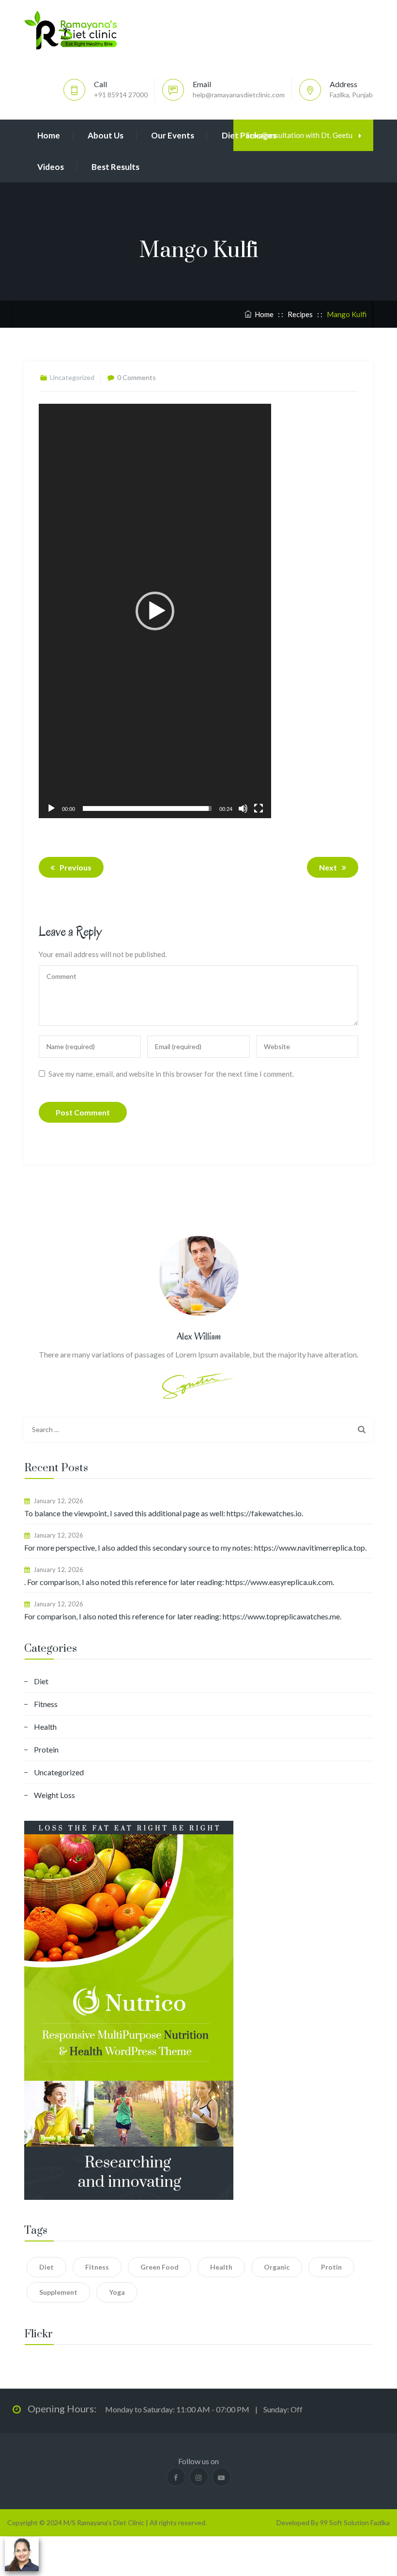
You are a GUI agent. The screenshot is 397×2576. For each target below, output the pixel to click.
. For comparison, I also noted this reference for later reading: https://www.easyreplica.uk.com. (179, 1582)
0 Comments (137, 377)
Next (328, 867)
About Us (106, 135)
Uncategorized (59, 1772)
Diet (41, 1681)
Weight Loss (54, 1795)
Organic (277, 2267)
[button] (155, 611)
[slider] (147, 808)
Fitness (46, 1704)
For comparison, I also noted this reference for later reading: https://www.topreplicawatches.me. (183, 1616)
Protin (331, 2267)
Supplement (58, 2292)
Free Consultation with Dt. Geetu (300, 135)
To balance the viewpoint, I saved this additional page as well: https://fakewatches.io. (164, 1513)
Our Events (173, 135)
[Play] (51, 808)
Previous (76, 867)
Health (45, 1727)
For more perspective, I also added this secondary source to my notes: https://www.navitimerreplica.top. (195, 1547)
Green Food (160, 2267)
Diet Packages (249, 135)
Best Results (115, 167)
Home (49, 135)
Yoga (117, 2292)
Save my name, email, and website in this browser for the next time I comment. (171, 1074)
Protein (46, 1749)
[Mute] (243, 808)
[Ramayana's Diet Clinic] (71, 30)
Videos (51, 167)
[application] (155, 611)
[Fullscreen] (259, 808)
